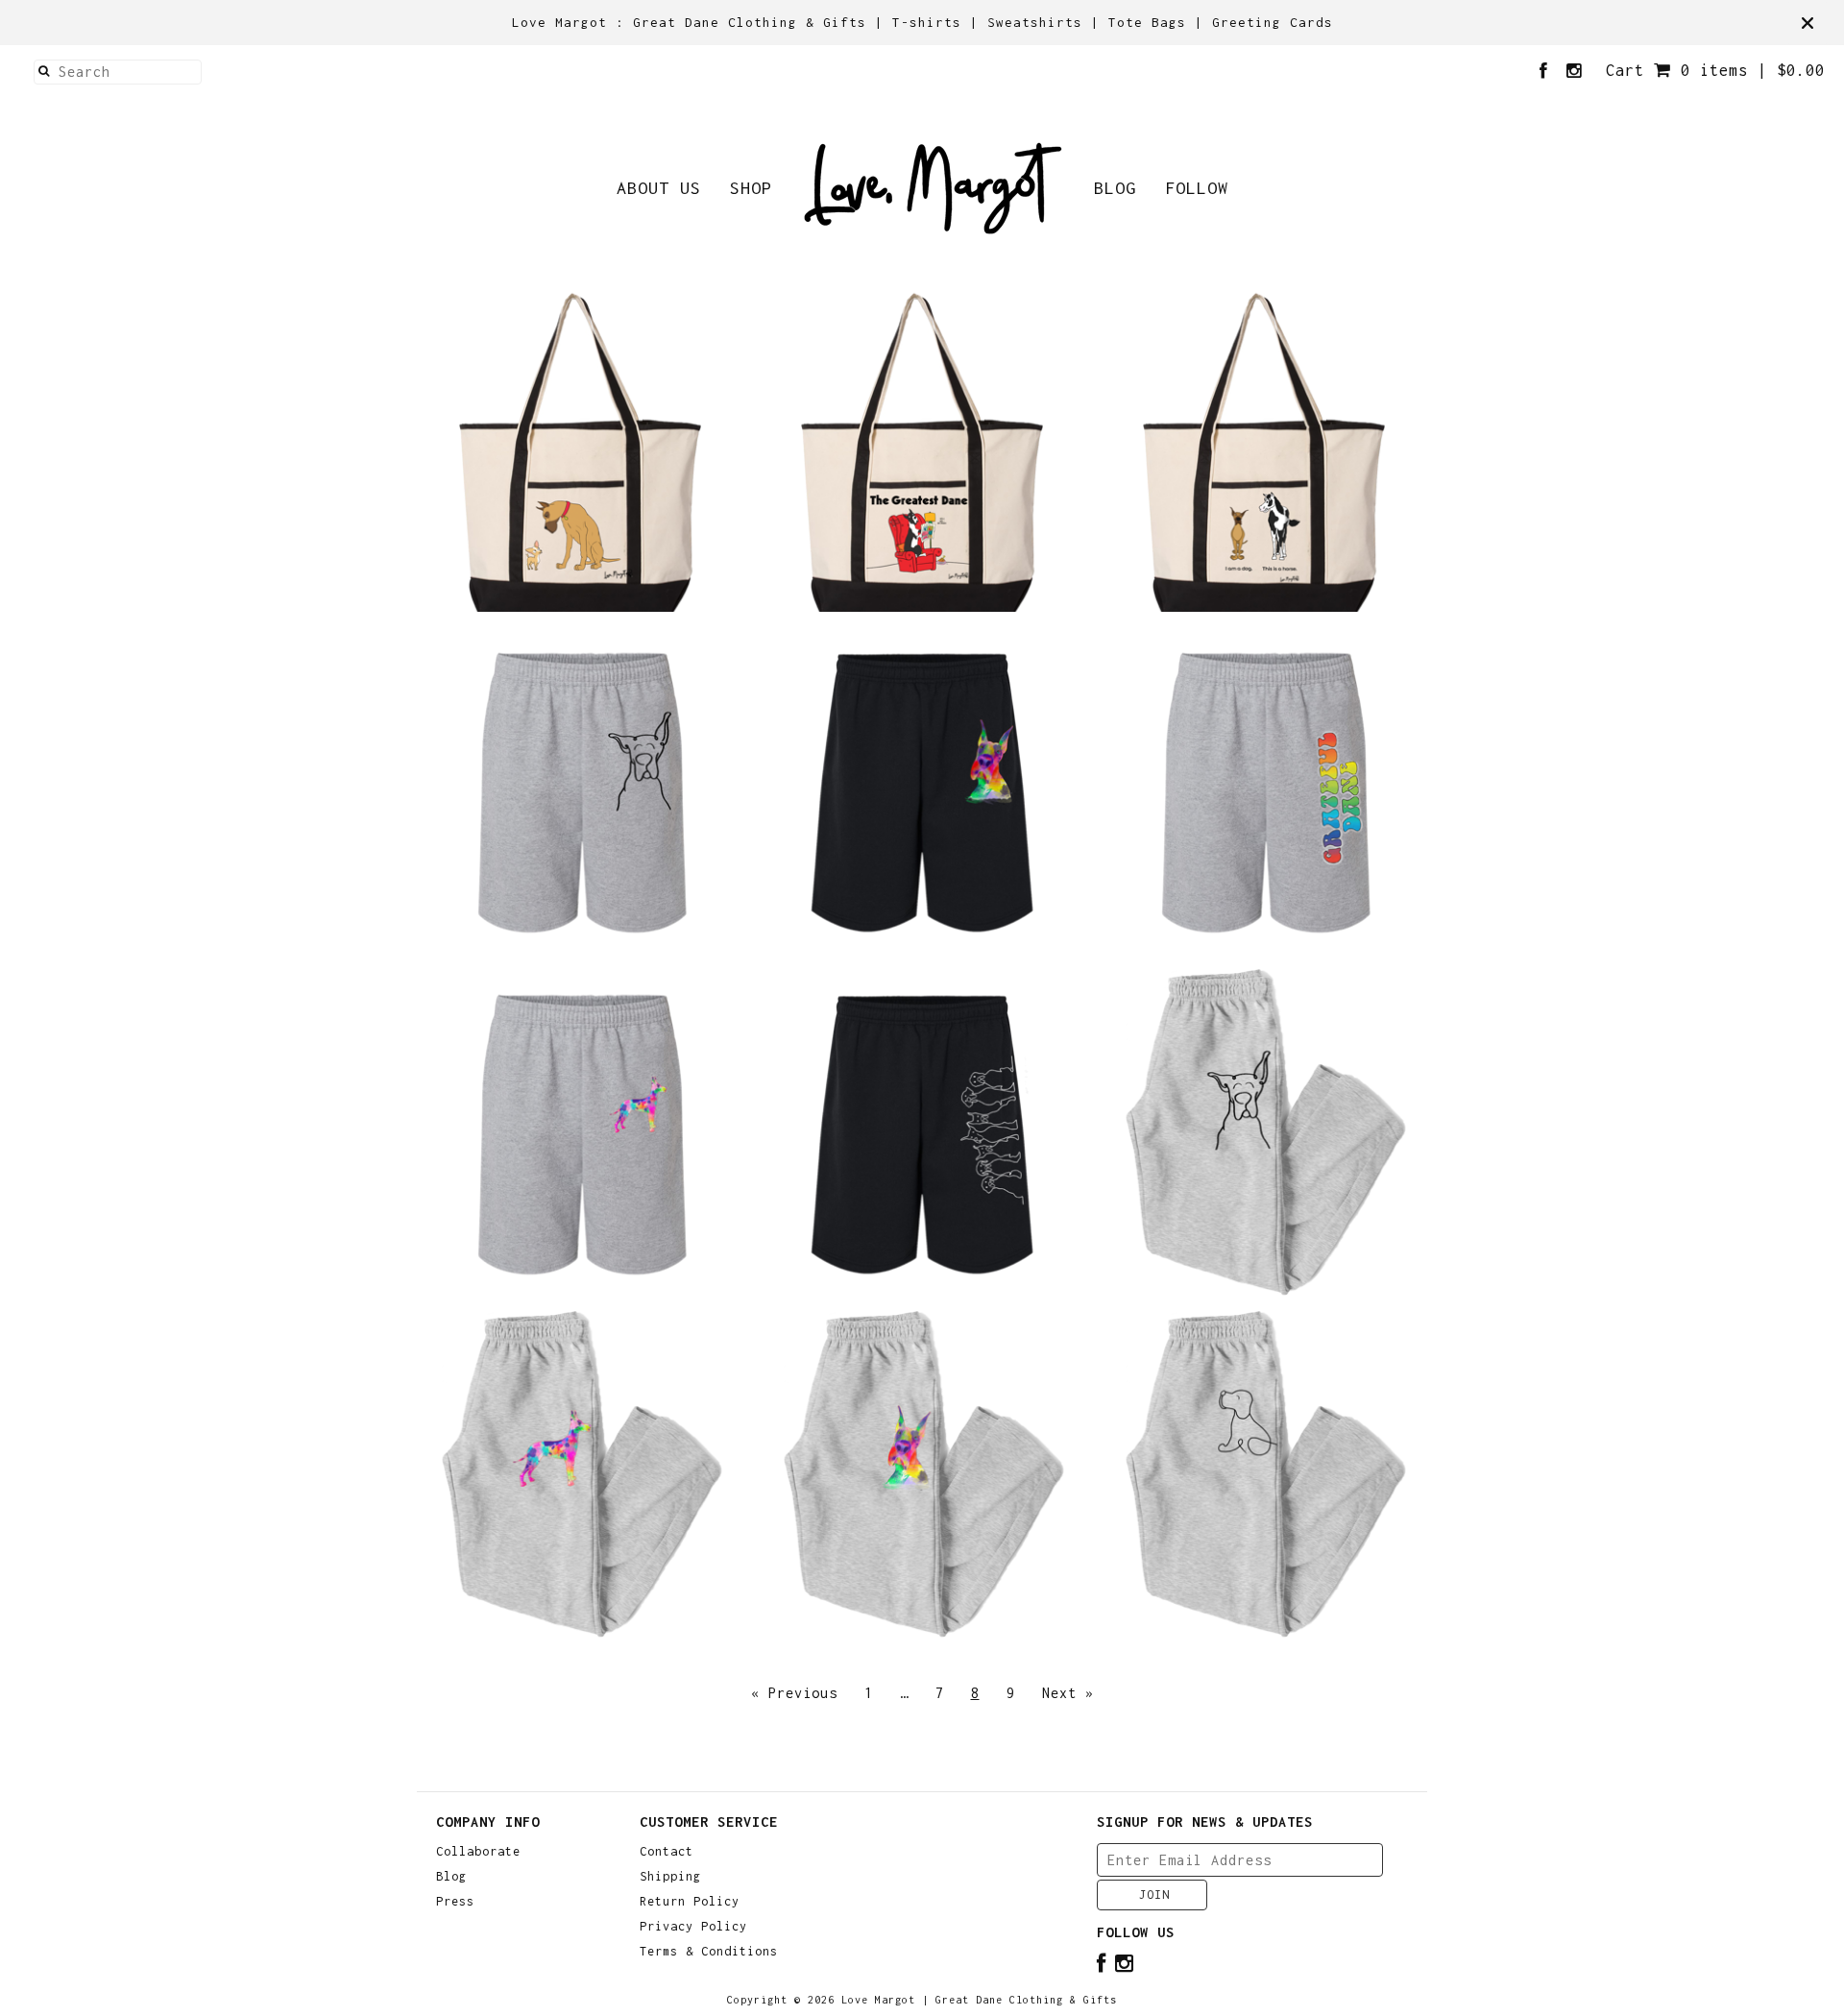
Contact (667, 1852)
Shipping (670, 1877)
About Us (659, 188)
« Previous (794, 1693)
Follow (1197, 188)
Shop (751, 188)
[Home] (933, 188)
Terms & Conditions (709, 1952)
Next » (1068, 1693)
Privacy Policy (693, 1927)
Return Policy (690, 1902)
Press (455, 1902)
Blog (1115, 188)
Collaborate (478, 1852)
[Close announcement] (1808, 23)
